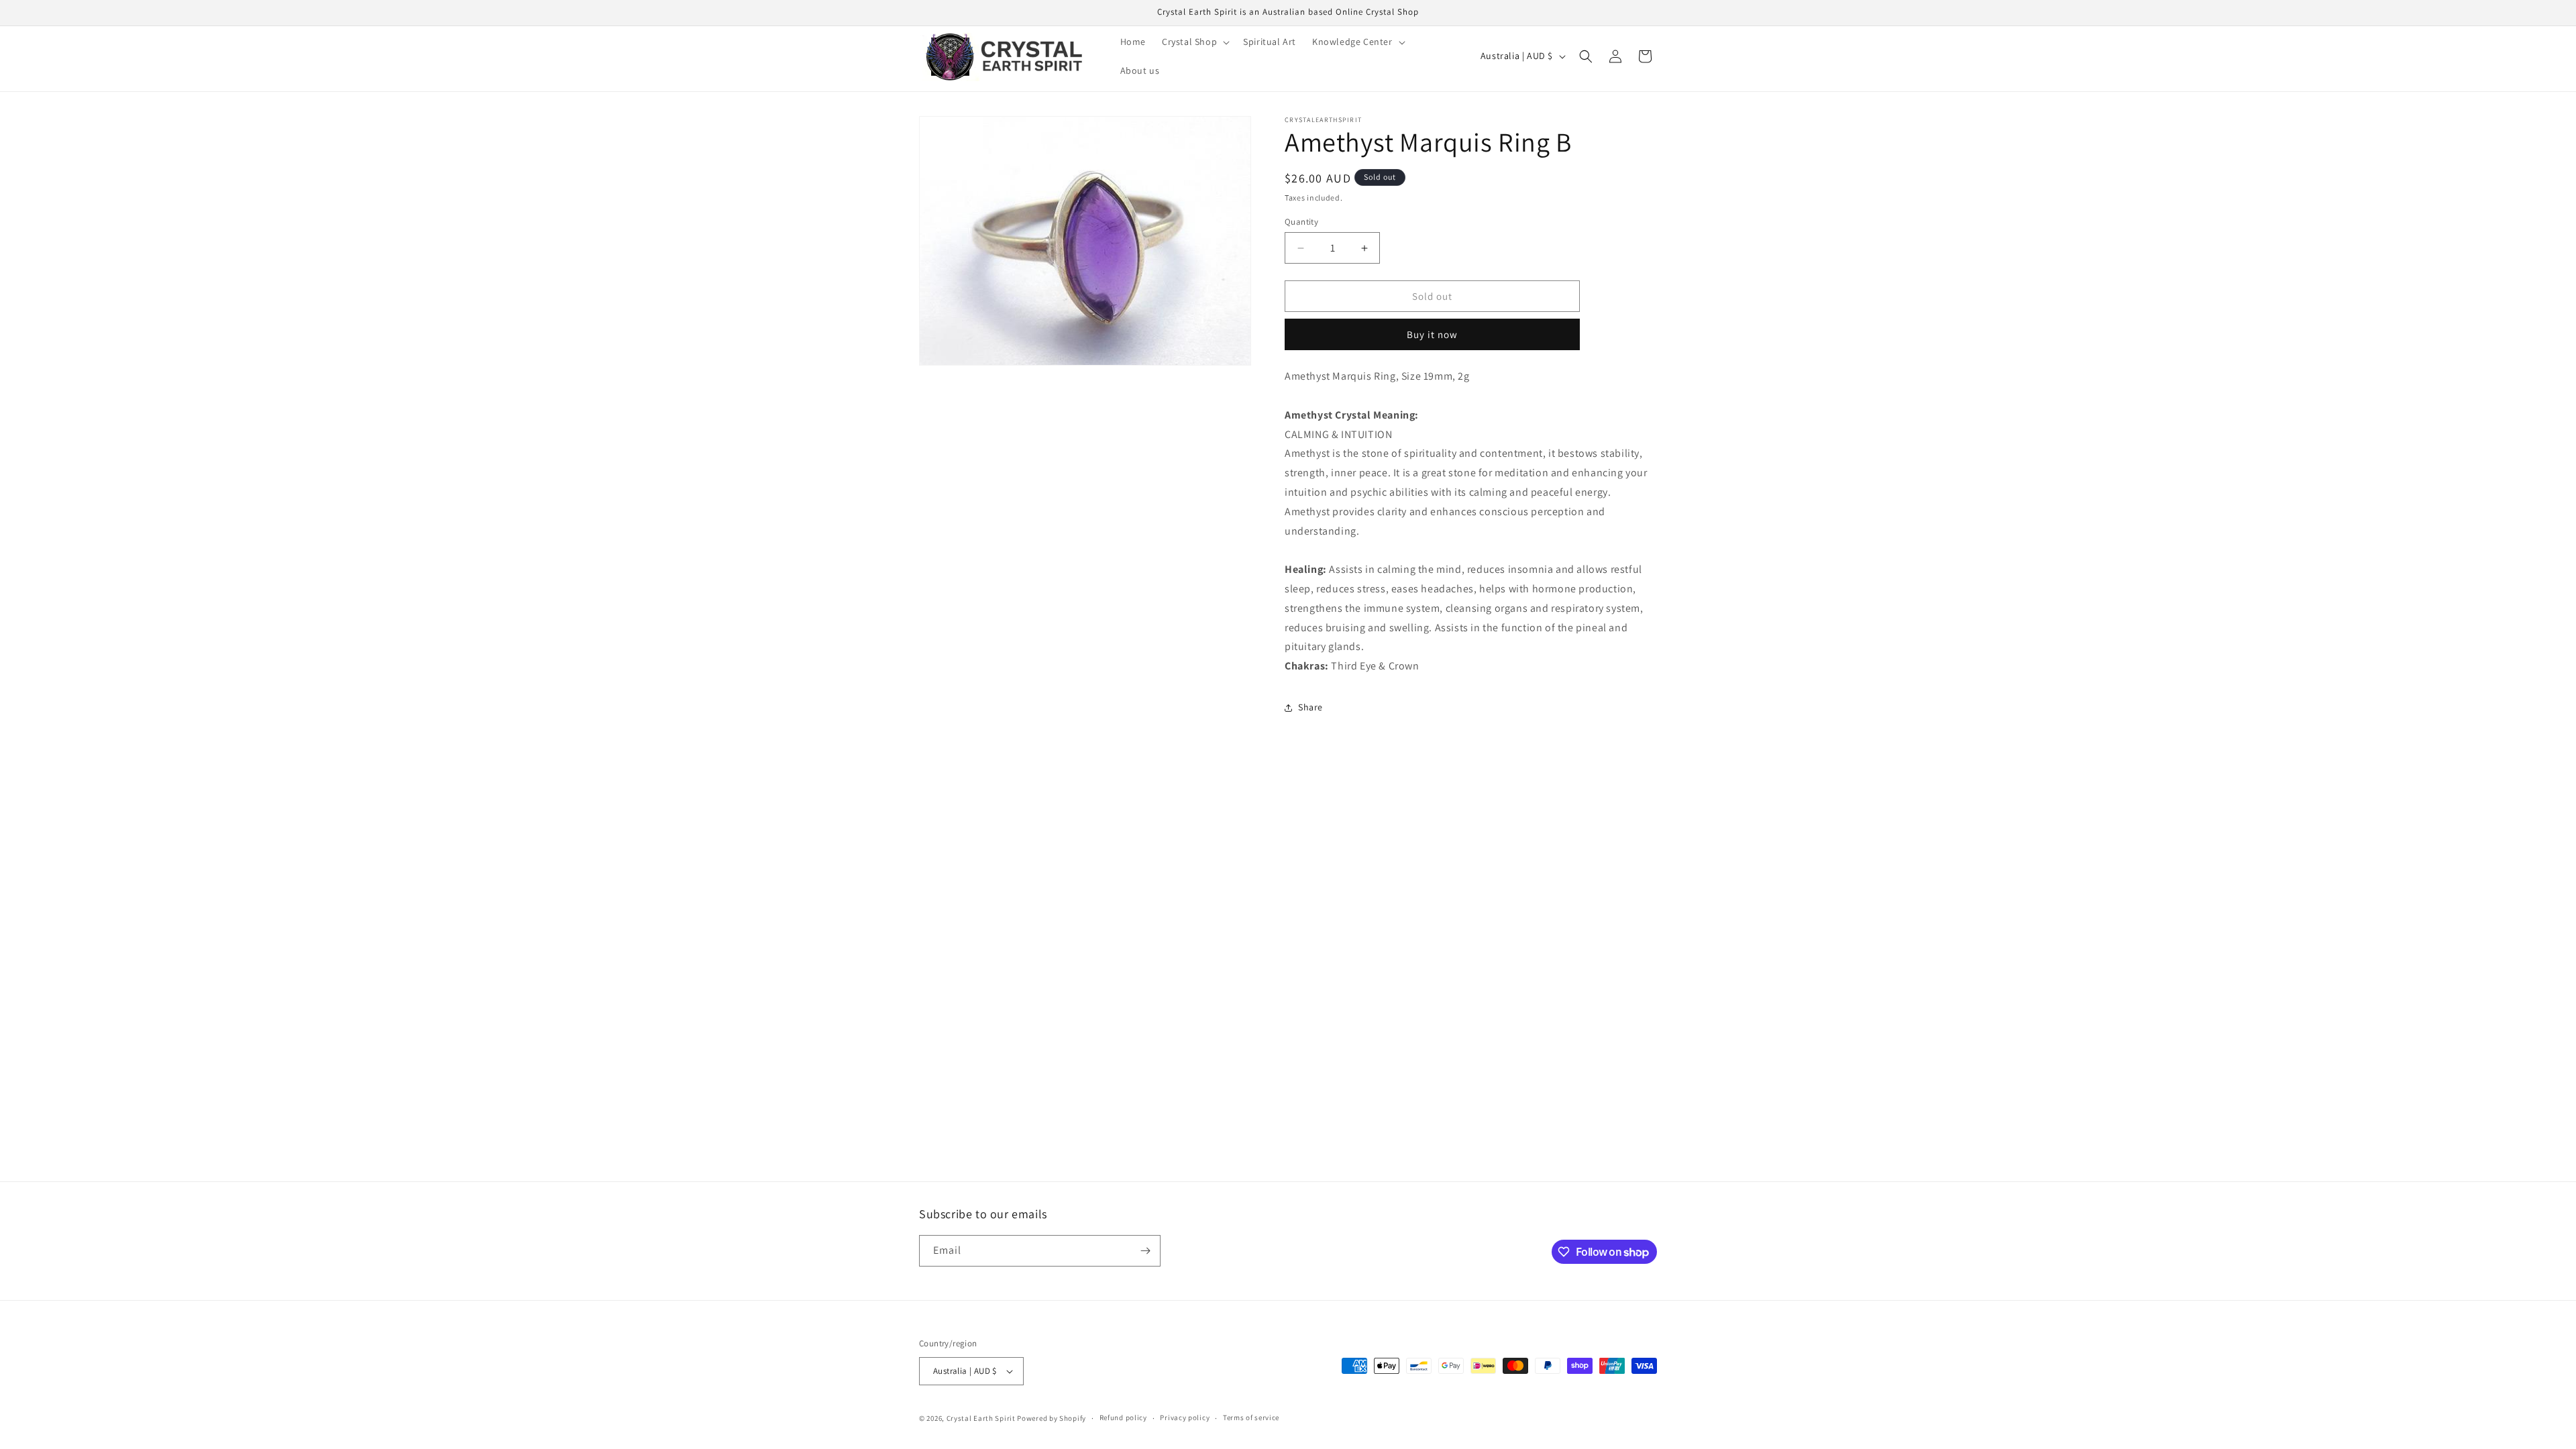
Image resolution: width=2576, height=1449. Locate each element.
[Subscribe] (1145, 1251)
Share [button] (1310, 707)
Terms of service (1251, 1417)
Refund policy (1123, 1417)
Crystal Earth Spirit (981, 1418)
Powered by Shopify (1052, 1418)
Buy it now (1432, 334)
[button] (1194, 42)
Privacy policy (1185, 1417)
